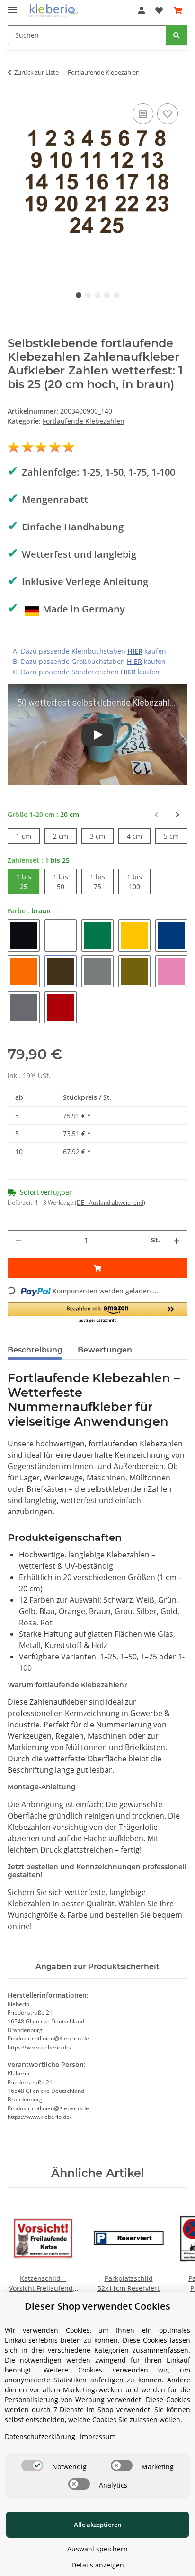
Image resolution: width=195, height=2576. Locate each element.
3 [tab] (97, 295)
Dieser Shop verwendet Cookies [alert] (97, 2306)
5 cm (176, 836)
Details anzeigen (98, 2565)
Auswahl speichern (97, 2549)
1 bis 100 (139, 882)
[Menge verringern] (18, 1240)
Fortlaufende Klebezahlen (84, 421)
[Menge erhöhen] (177, 1240)
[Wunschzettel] (159, 10)
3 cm (102, 836)
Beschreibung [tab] (35, 1350)
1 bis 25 (28, 882)
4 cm (139, 836)
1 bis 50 (65, 882)
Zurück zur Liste (36, 72)
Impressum (98, 2436)
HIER (135, 651)
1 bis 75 (102, 882)
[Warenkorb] (178, 10)
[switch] (32, 2465)
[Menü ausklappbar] (12, 6)
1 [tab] (79, 295)
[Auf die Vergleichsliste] (143, 114)
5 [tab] (116, 295)
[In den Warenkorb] (97, 1268)
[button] (142, 10)
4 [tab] (107, 295)
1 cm (28, 836)
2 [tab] (88, 295)
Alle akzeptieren (97, 2525)
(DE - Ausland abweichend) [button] (110, 1203)
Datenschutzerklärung (40, 2436)
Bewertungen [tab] (105, 1350)
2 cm (65, 836)
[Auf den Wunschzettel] (168, 114)
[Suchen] (177, 35)
